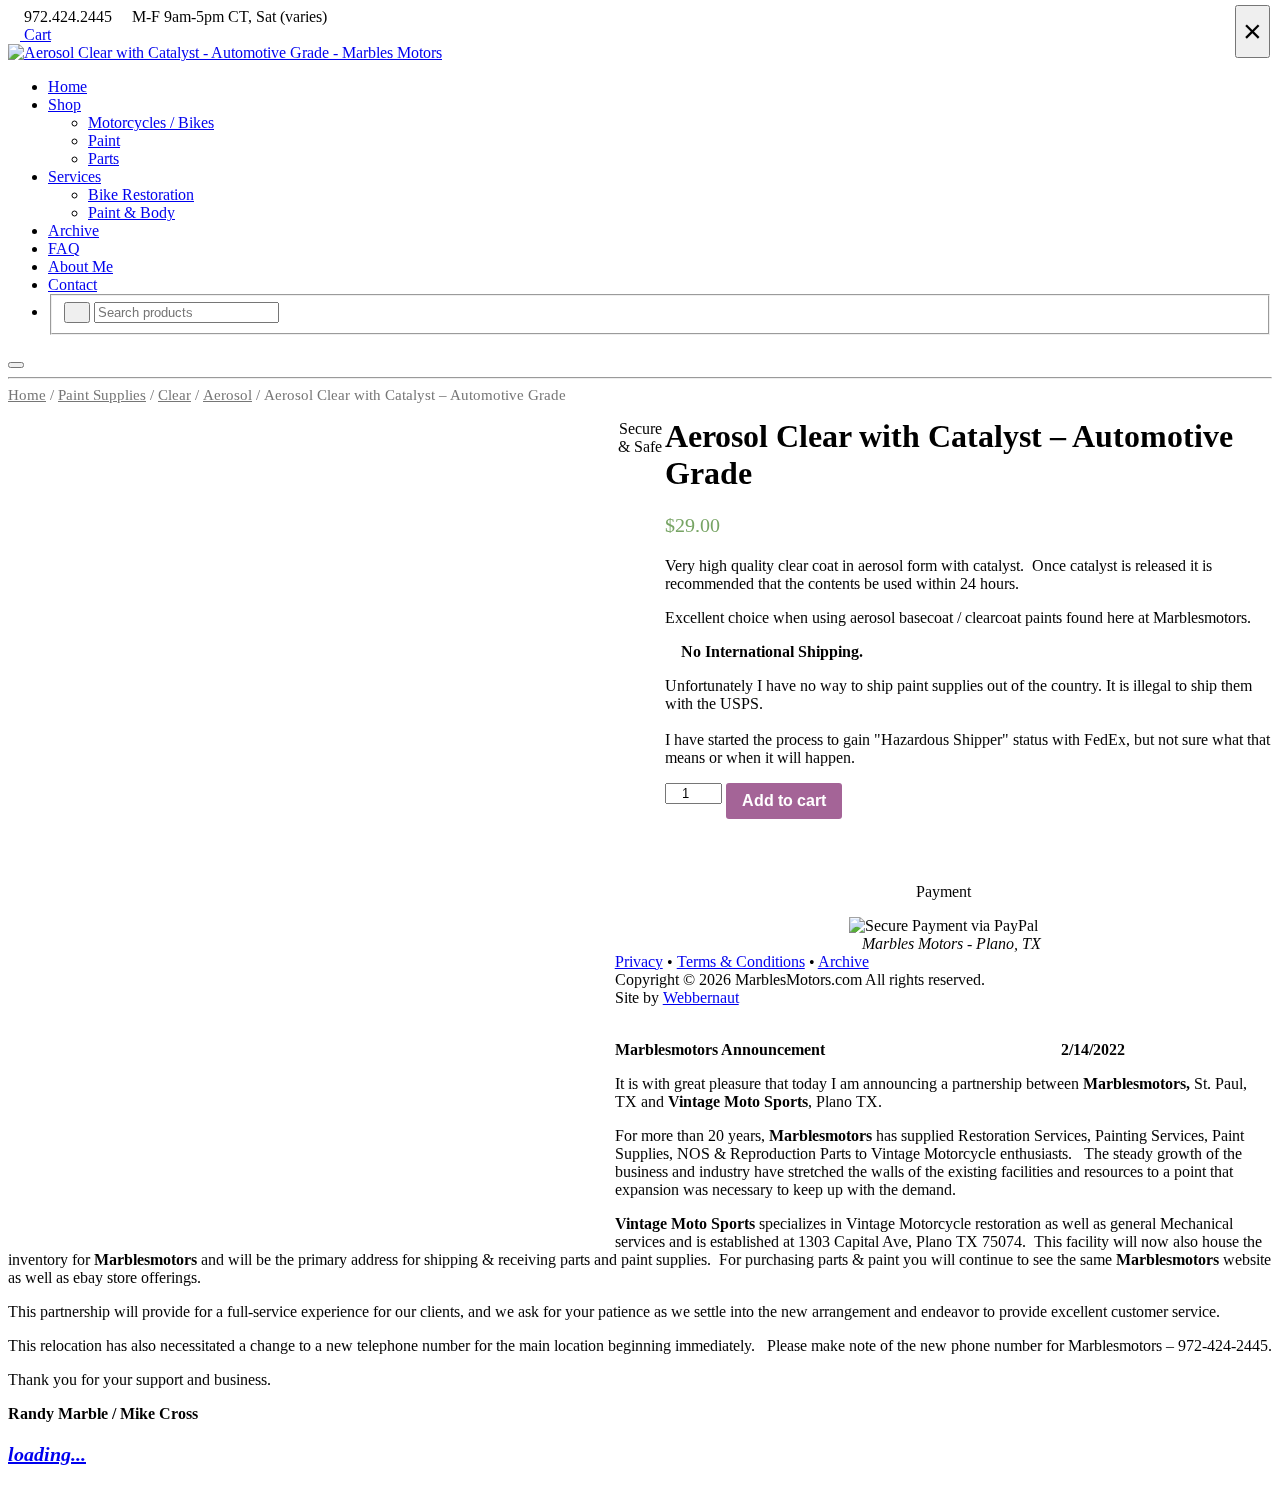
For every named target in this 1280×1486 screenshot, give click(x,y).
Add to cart (784, 800)
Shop (64, 104)
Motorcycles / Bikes (151, 122)
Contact (72, 284)
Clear (174, 395)
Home (67, 86)
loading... (47, 1454)
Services (74, 176)
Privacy (639, 961)
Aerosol (227, 395)
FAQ (64, 248)
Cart (35, 34)
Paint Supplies (102, 395)
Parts (103, 158)
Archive (73, 230)
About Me (80, 266)
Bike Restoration (141, 194)
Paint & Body (131, 212)
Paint (104, 140)
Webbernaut (701, 997)
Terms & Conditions (741, 961)
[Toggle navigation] (16, 365)
